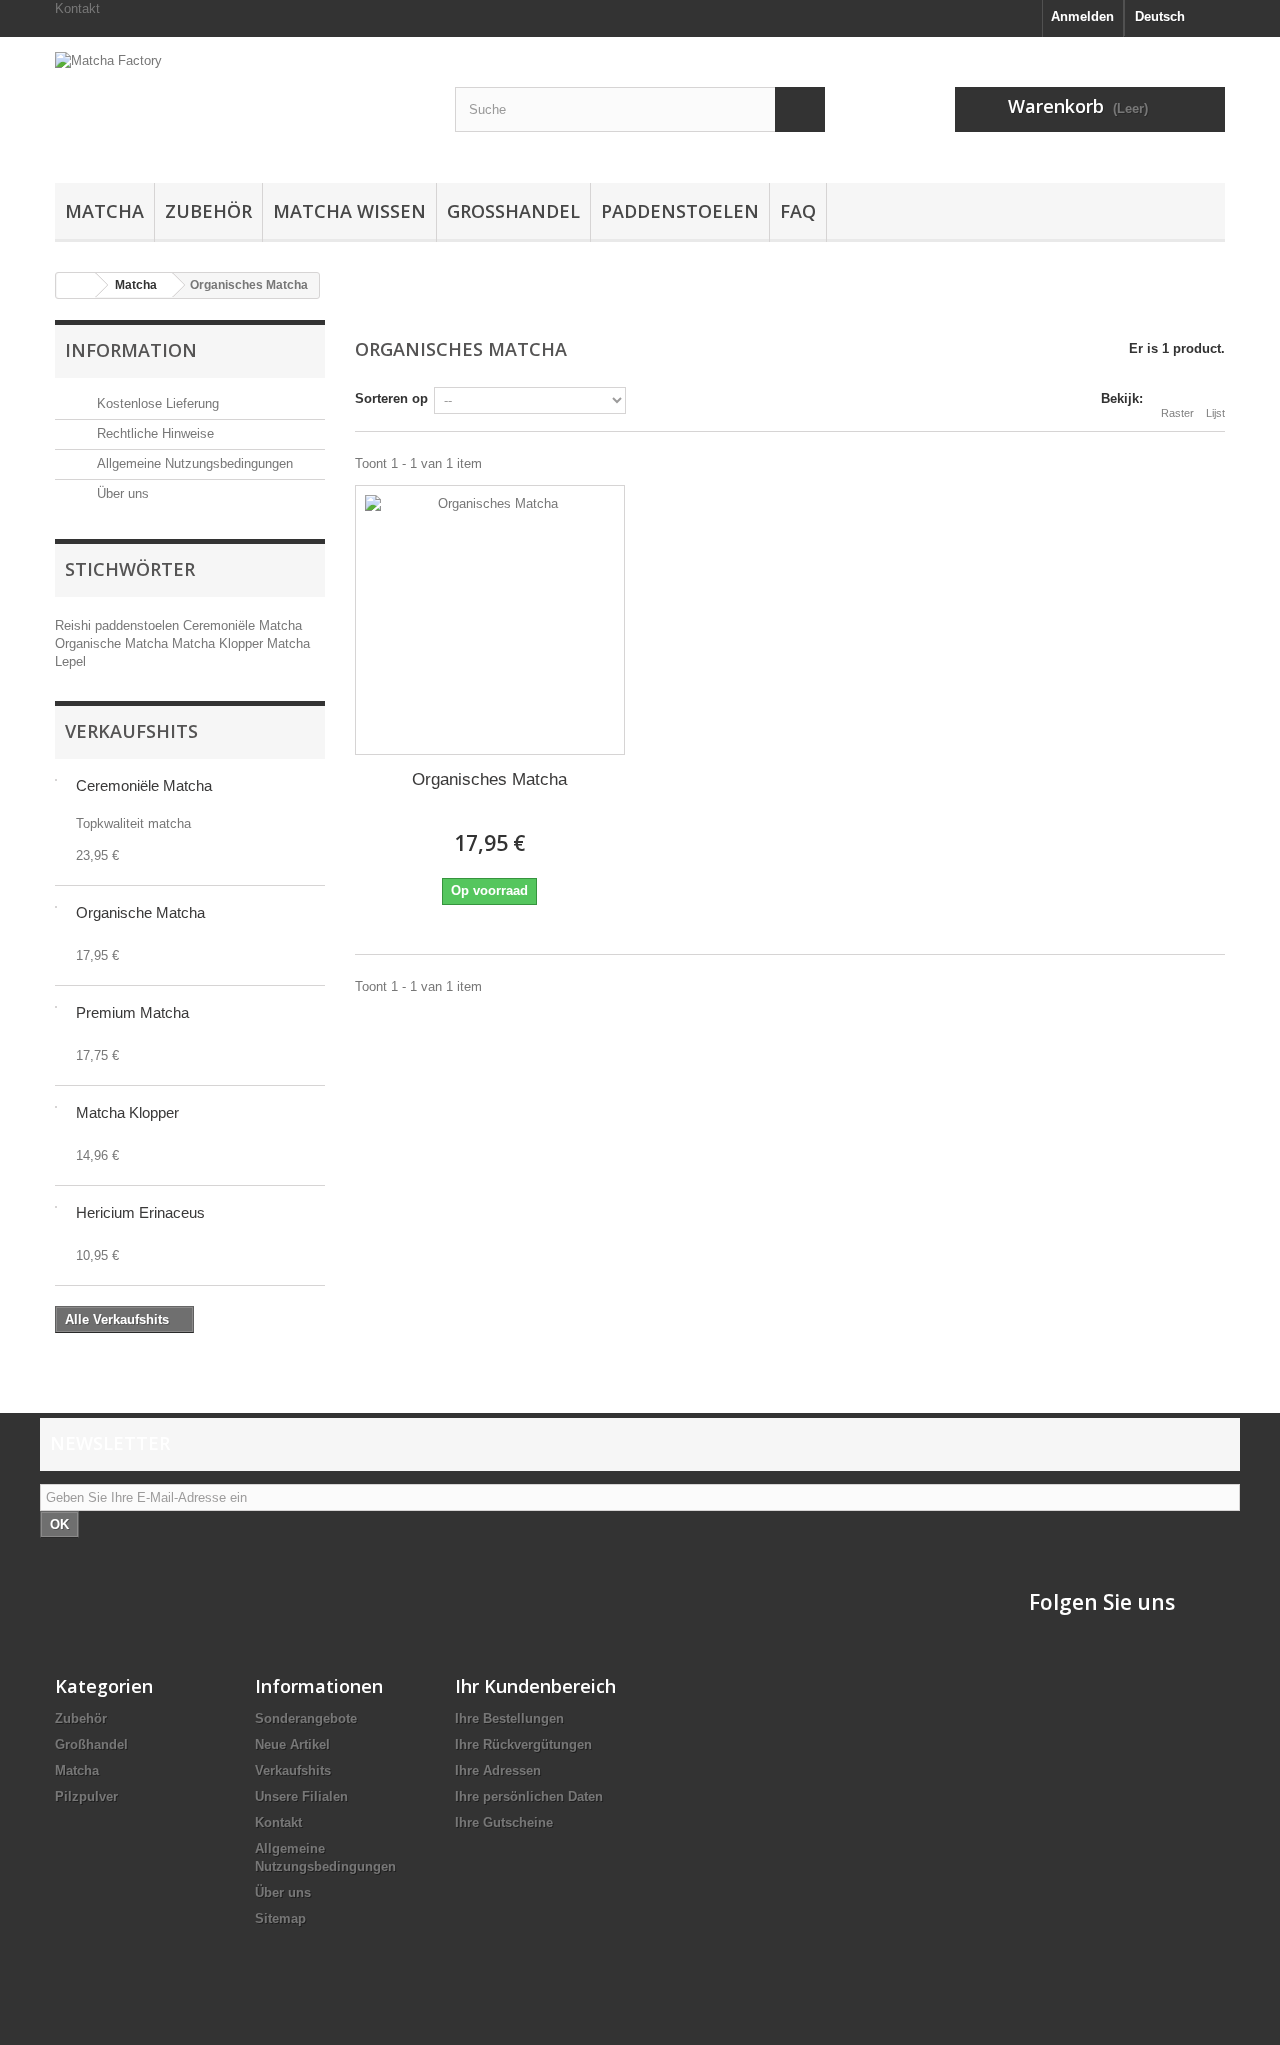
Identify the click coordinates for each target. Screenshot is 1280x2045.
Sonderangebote (306, 1718)
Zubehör (208, 211)
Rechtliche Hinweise (153, 433)
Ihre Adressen (498, 1770)
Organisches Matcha (489, 779)
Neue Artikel (292, 1744)
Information (131, 350)
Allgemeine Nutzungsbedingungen (193, 463)
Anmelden (1082, 16)
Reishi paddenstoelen (119, 625)
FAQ (798, 211)
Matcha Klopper (219, 643)
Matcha (104, 211)
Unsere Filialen (301, 1796)
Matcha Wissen (349, 211)
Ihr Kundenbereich (535, 1686)
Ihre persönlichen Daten (529, 1796)
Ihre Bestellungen (509, 1718)
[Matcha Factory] (240, 105)
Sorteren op (391, 398)
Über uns (121, 493)
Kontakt (77, 8)
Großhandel (513, 211)
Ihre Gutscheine (504, 1822)
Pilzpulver (86, 1796)
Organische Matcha (113, 643)
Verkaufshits (131, 731)
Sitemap (280, 1918)
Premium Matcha (132, 1012)
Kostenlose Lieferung (156, 403)
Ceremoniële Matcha (242, 625)
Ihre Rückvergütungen (523, 1744)
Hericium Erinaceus (140, 1212)
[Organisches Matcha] (490, 620)
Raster (1177, 413)
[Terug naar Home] (76, 285)
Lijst (1215, 413)
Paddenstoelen (680, 211)
